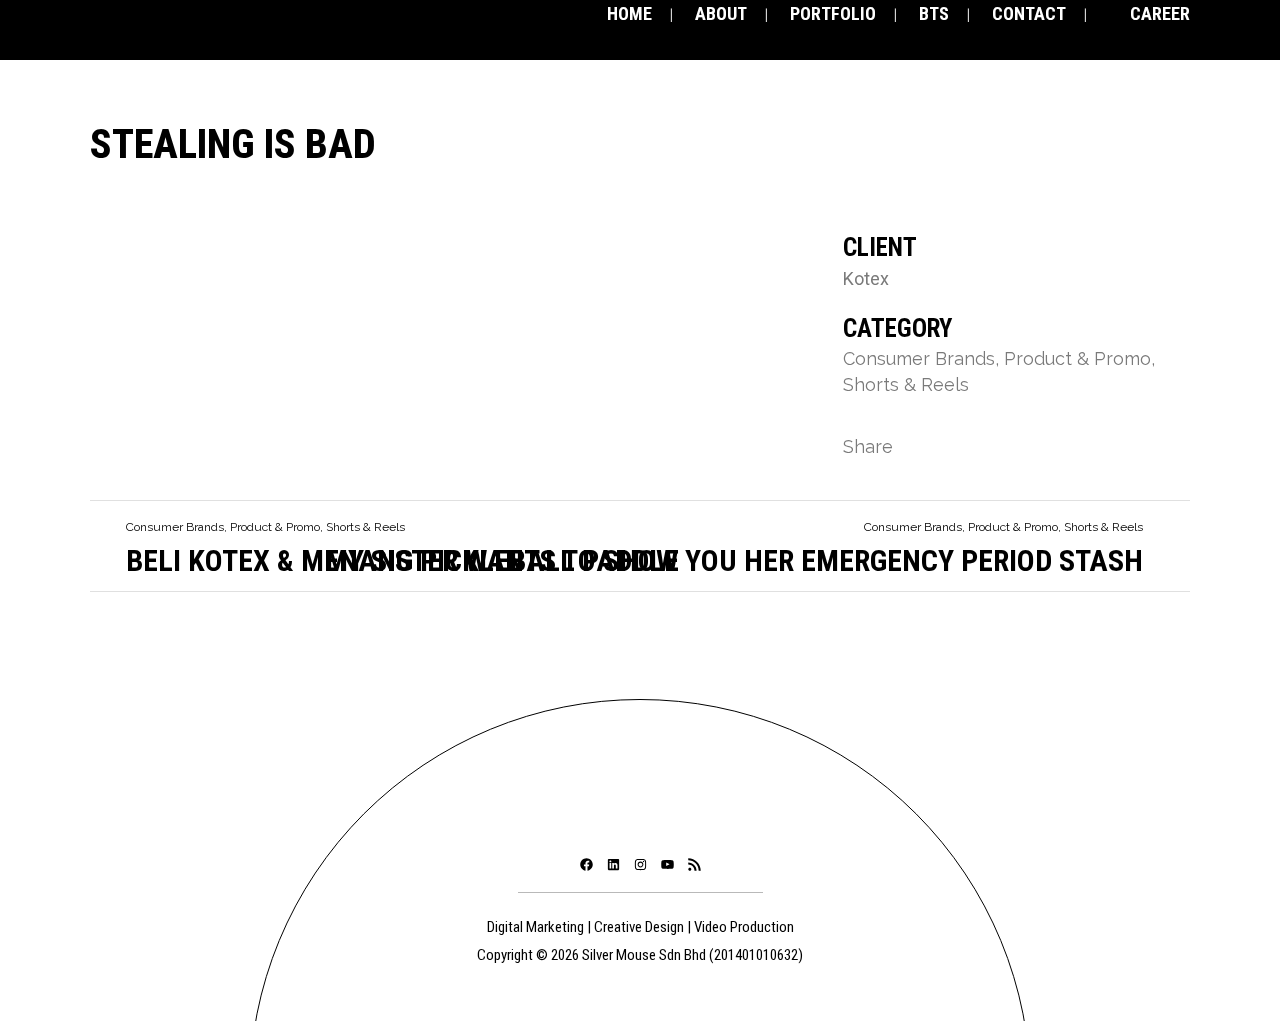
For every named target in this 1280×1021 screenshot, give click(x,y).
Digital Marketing (535, 927)
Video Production (744, 927)
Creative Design (639, 927)
